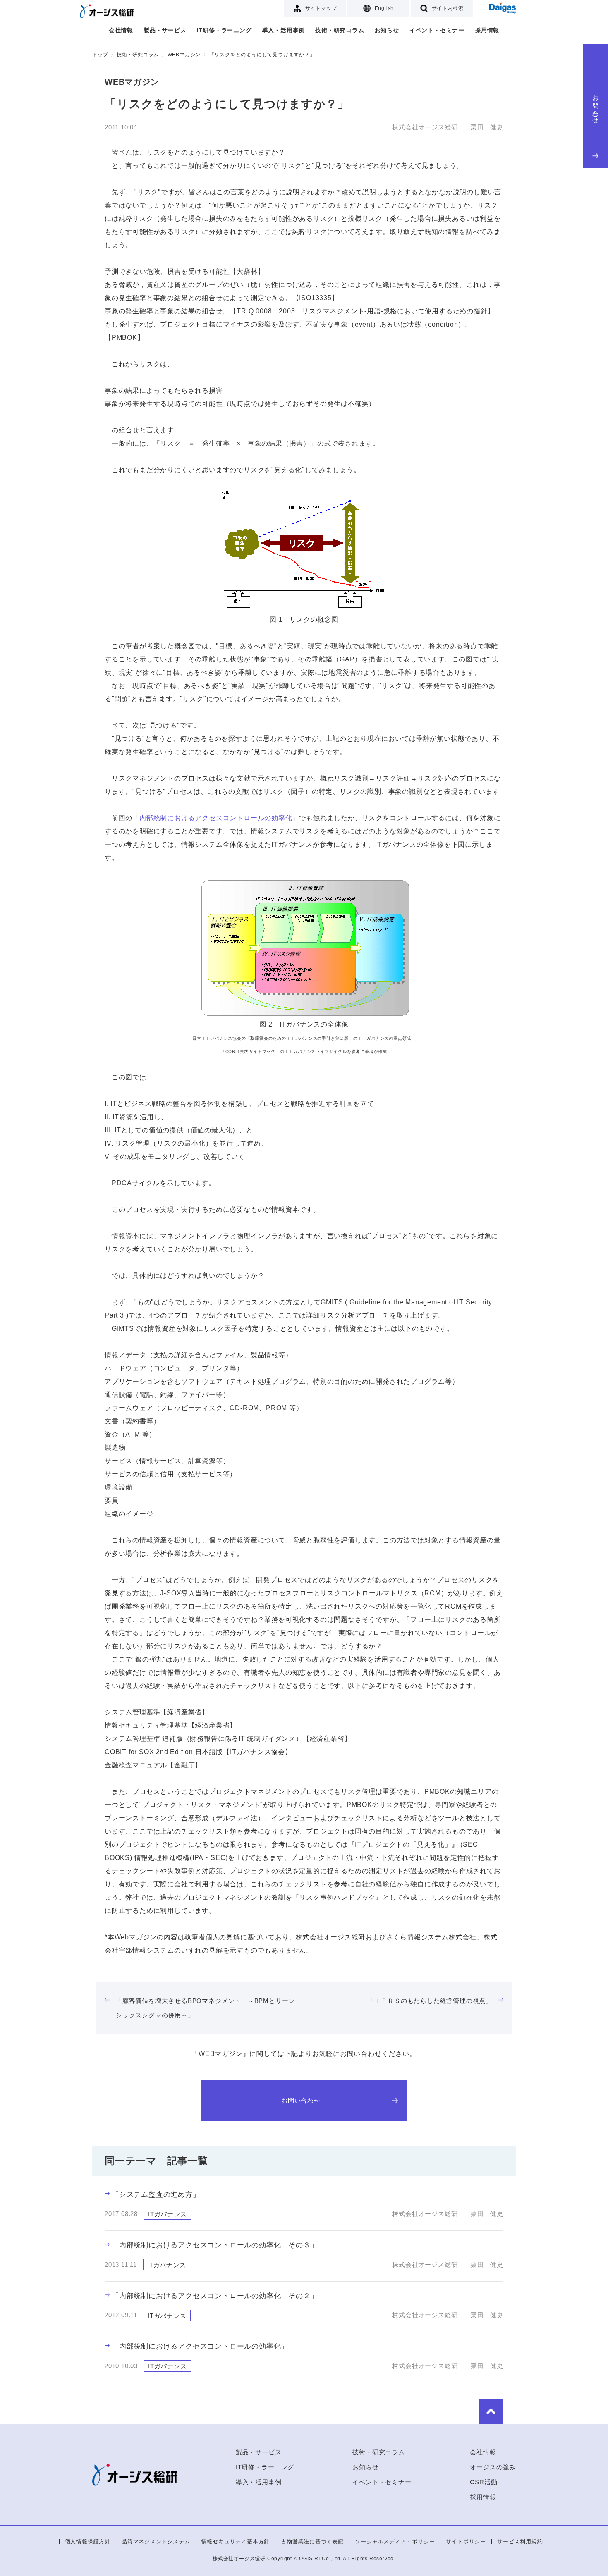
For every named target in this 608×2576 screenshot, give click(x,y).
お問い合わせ (596, 106)
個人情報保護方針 (88, 2541)
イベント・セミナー (437, 30)
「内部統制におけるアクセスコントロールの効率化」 (205, 2346)
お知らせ (387, 30)
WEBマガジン (184, 55)
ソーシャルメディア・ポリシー (395, 2541)
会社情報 (121, 30)
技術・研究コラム (340, 30)
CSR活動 (484, 2482)
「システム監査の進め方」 (156, 2195)
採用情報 (487, 30)
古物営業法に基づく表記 (312, 2541)
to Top (491, 2412)
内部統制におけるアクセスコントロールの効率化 (216, 818)
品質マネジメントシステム (156, 2541)
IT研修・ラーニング (224, 30)
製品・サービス (165, 30)
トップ (100, 55)
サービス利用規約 (520, 2541)
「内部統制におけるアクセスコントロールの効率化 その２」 (215, 2296)
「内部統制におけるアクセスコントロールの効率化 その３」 (215, 2245)
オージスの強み (493, 2467)
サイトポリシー (466, 2541)
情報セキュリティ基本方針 (236, 2541)
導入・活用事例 (284, 30)
